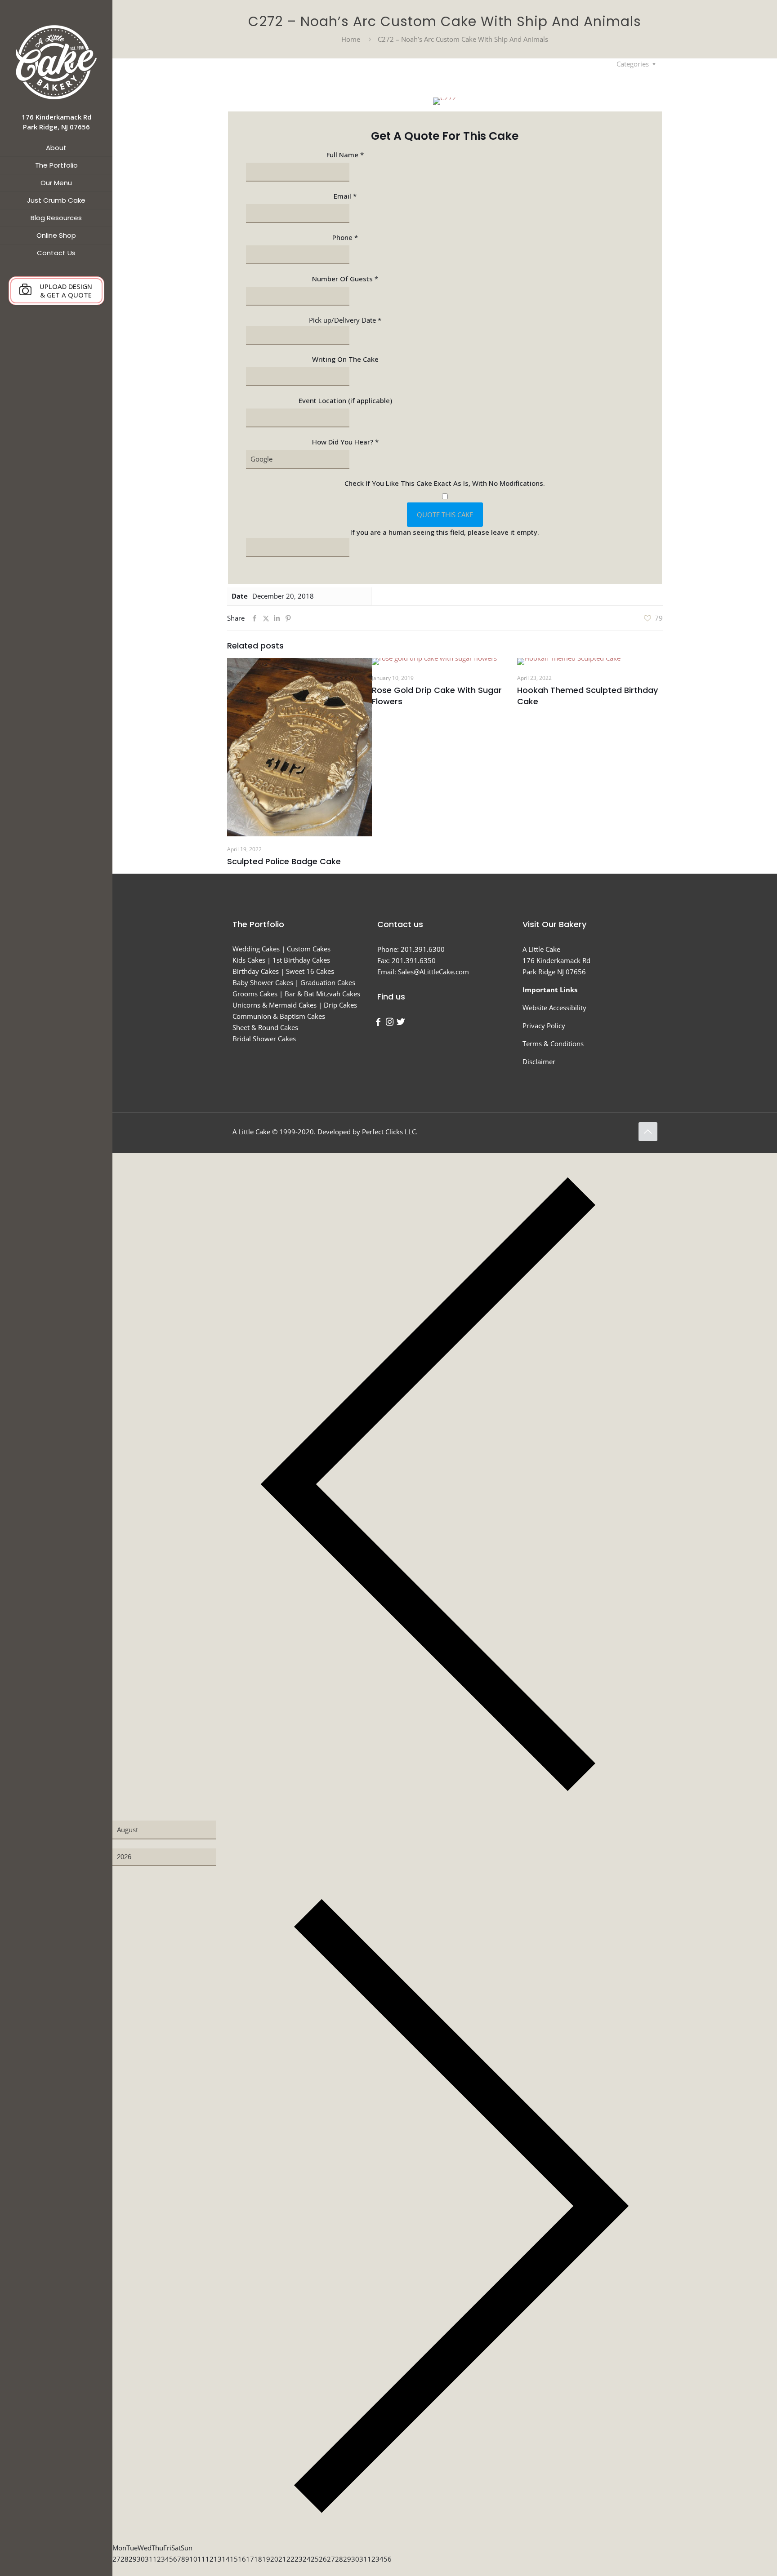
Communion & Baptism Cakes (279, 1016)
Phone (345, 237)
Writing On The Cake (345, 359)
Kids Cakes (249, 960)
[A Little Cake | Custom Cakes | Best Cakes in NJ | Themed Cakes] (56, 62)
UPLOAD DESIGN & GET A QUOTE (66, 291)
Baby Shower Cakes (263, 982)
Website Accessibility (554, 1008)
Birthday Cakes (256, 971)
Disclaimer (539, 1061)
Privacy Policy (544, 1026)
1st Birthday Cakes (301, 960)
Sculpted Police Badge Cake (284, 861)
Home (351, 39)
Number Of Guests (345, 279)
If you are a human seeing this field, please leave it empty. (445, 532)
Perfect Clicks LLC (389, 1132)
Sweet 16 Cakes (310, 971)
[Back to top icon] (648, 1132)
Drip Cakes (340, 1005)
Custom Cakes (309, 949)
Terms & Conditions (553, 1044)
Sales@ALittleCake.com (433, 972)
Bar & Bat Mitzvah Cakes (322, 994)
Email (345, 196)
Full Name (345, 155)
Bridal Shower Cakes (264, 1039)
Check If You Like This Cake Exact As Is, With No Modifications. (445, 483)
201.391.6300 (423, 949)
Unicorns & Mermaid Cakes (275, 1005)
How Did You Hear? (345, 442)
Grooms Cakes (255, 994)
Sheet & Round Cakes (265, 1027)
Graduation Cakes (328, 982)
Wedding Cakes (256, 949)
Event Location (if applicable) (345, 400)
